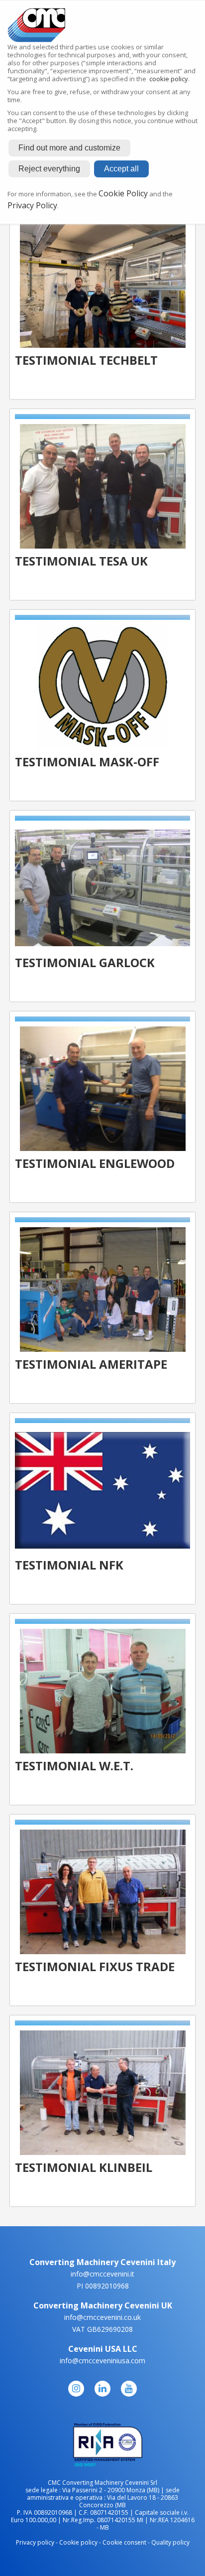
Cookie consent (124, 2542)
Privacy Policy (32, 205)
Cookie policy (78, 2542)
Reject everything (49, 169)
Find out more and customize (69, 148)
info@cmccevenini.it (102, 2274)
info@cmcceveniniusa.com (102, 2361)
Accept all (121, 169)
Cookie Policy (123, 193)
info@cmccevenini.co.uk (102, 2317)
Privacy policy (35, 2542)
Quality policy (170, 2542)
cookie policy (169, 79)
